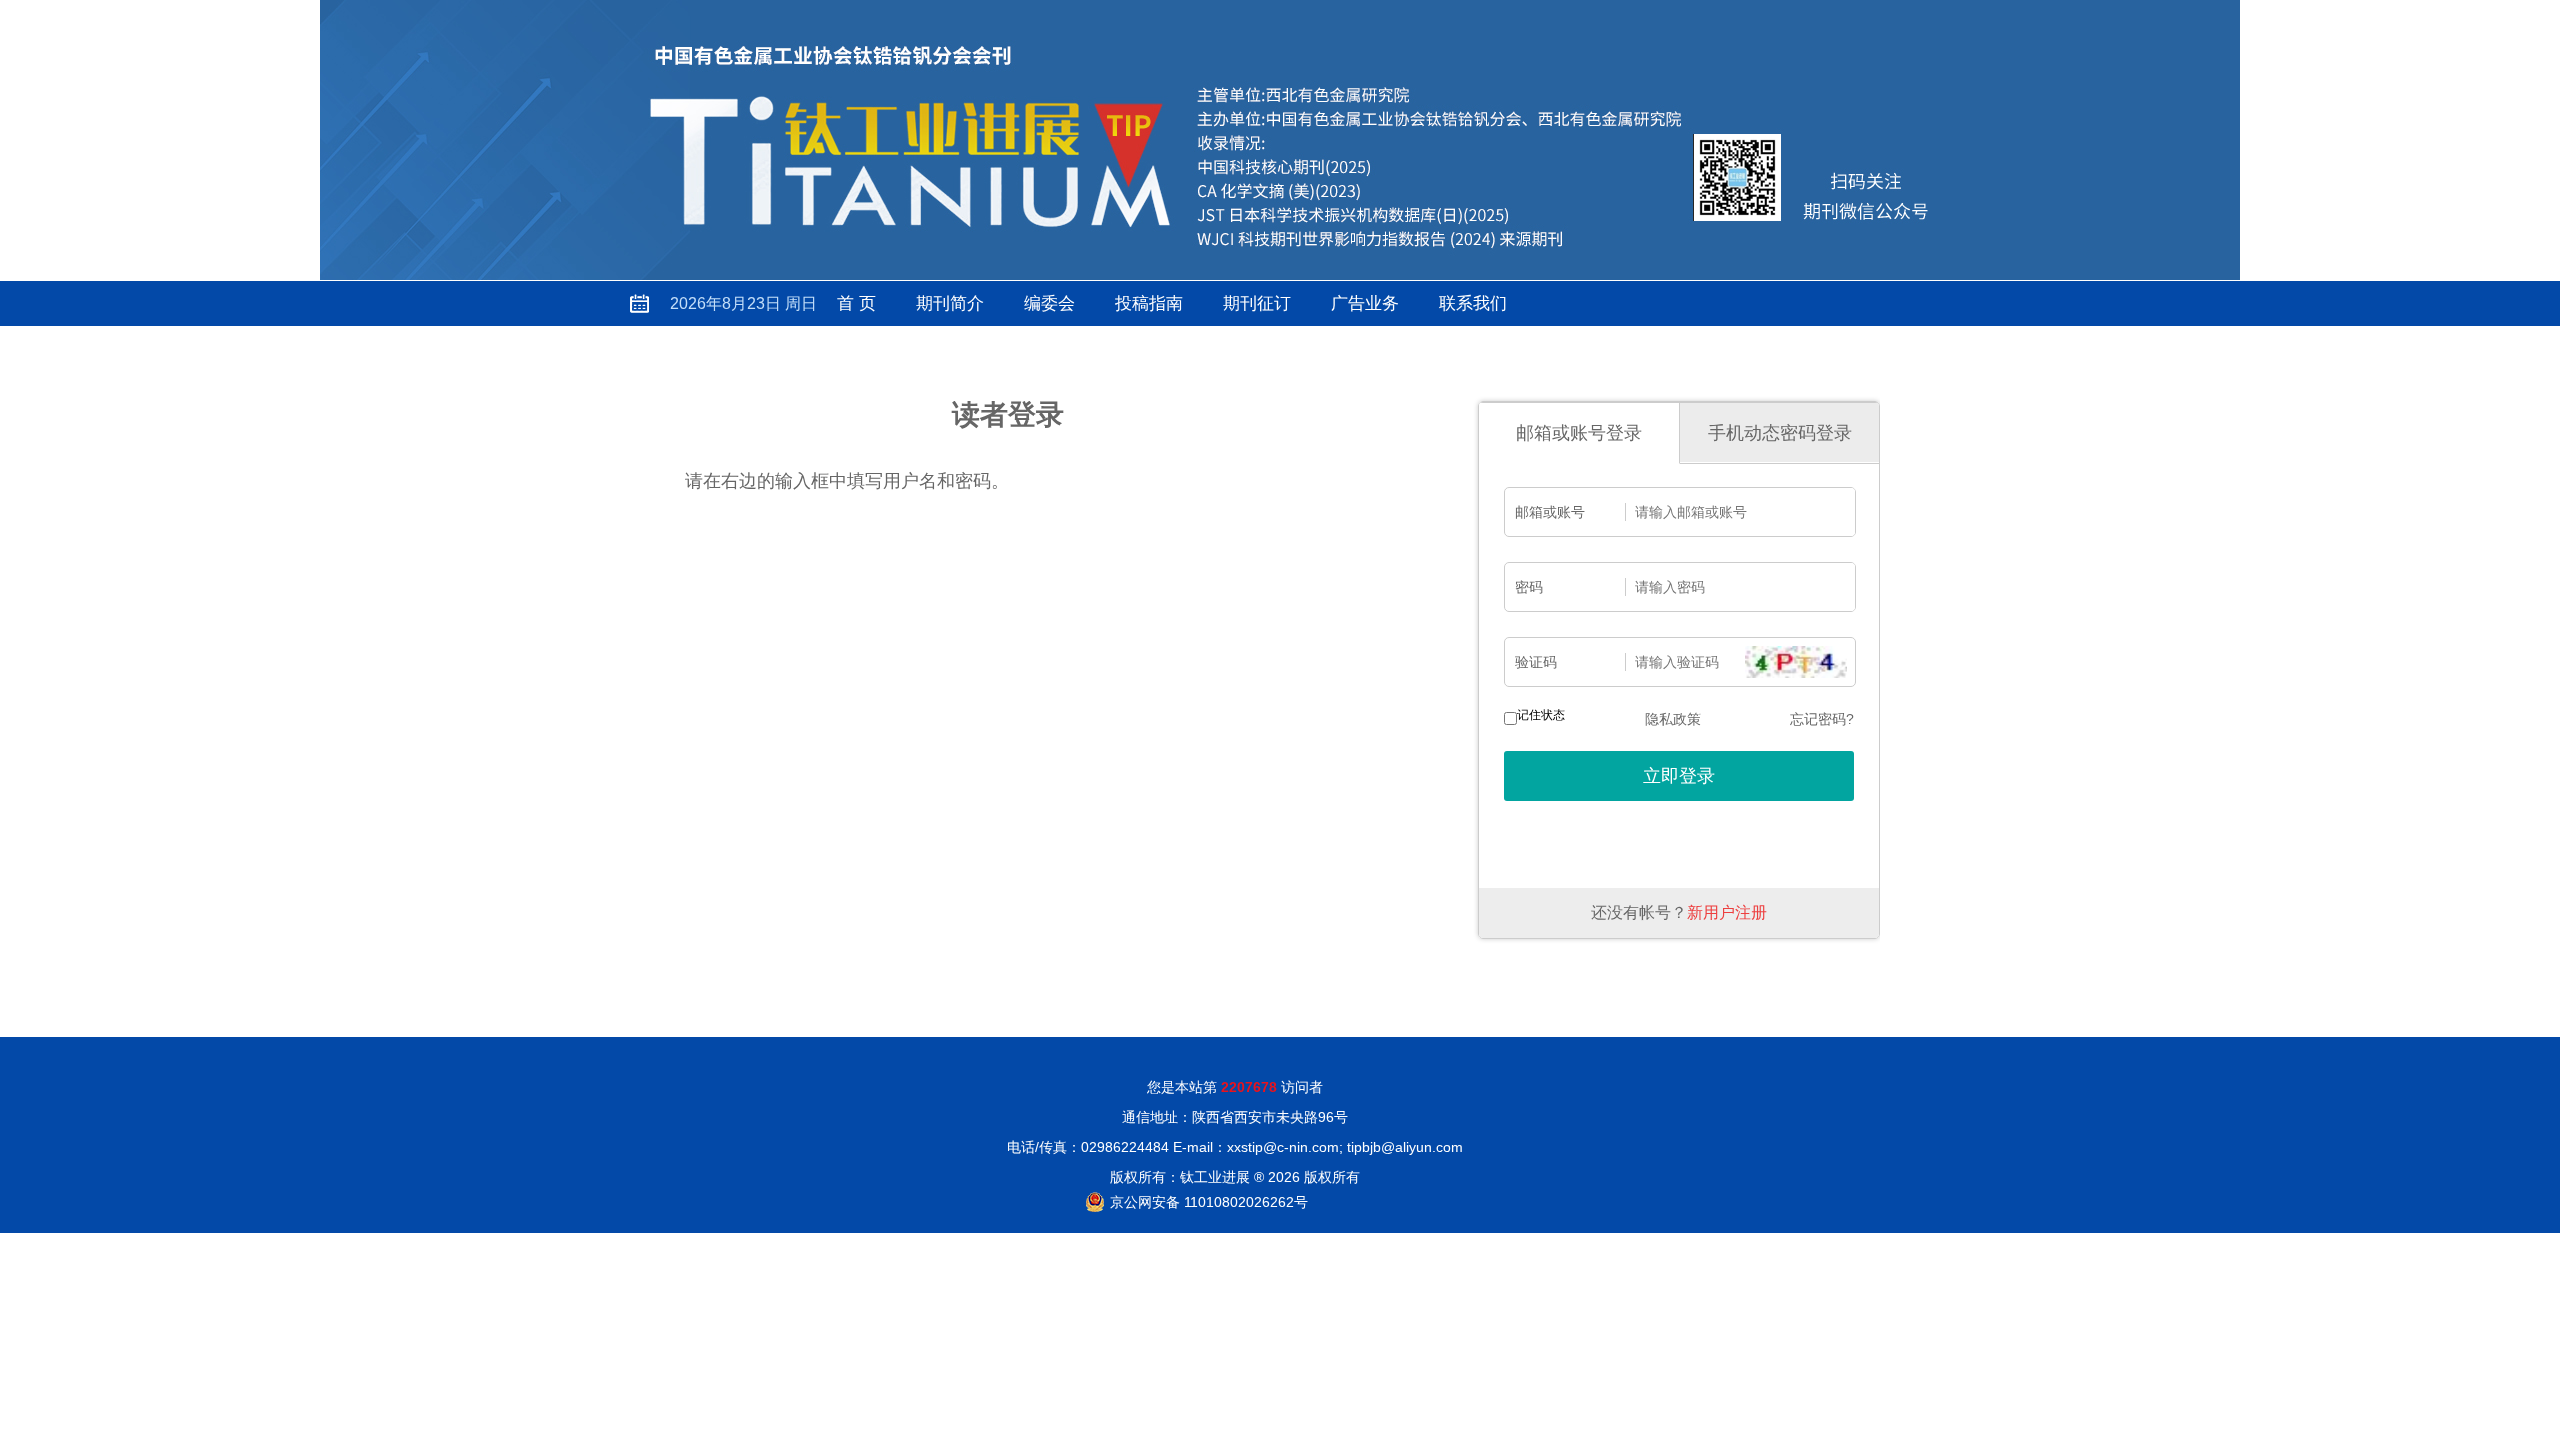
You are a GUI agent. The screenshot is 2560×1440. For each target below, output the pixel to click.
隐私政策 (1673, 719)
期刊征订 (1257, 303)
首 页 (856, 303)
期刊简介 (950, 303)
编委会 (1049, 303)
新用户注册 (1727, 912)
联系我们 (1473, 303)
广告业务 (1365, 303)
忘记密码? (1822, 719)
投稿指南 (1149, 303)
